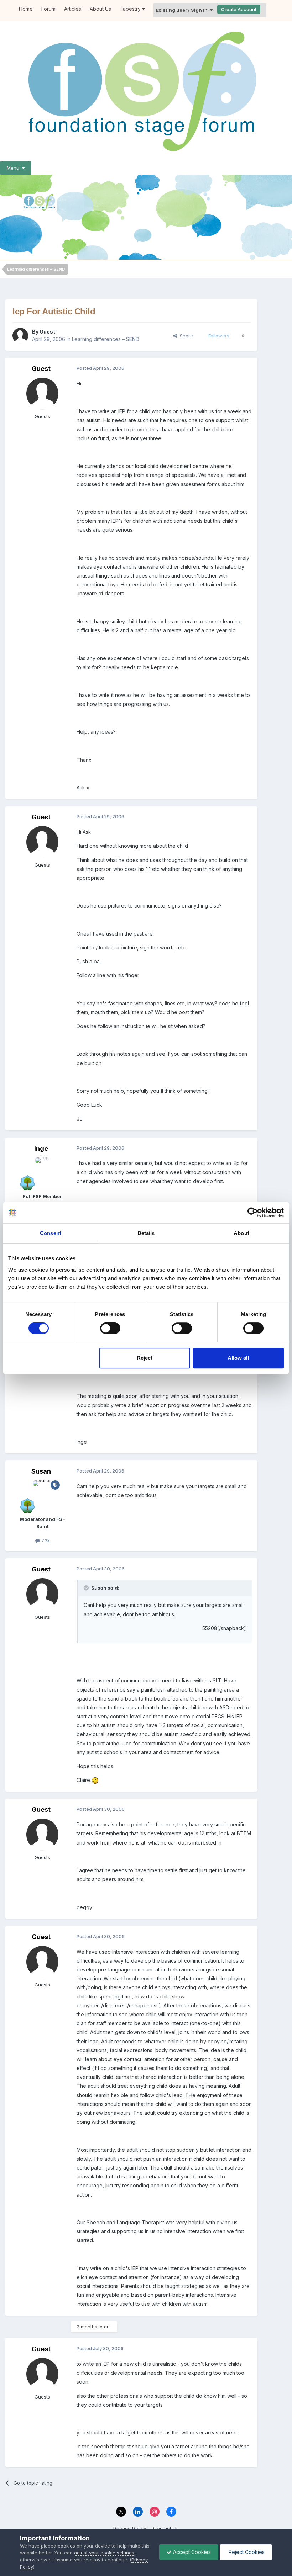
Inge (41, 1148)
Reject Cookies (246, 2552)
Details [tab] (146, 1233)
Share (185, 336)
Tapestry (131, 9)
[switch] (110, 1328)
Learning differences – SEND (106, 339)
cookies (66, 2546)
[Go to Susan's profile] (42, 1496)
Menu (14, 168)
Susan (41, 1471)
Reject (145, 1358)
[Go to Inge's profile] (42, 1173)
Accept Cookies (191, 2552)
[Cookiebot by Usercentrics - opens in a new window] (253, 1213)
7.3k (45, 1540)
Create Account (239, 9)
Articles (73, 9)
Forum (48, 9)
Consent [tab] (51, 1233)
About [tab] (241, 1233)
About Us (100, 9)
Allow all (238, 1358)
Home (26, 9)
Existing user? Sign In (183, 10)
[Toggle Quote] (87, 1588)
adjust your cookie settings (104, 2553)
